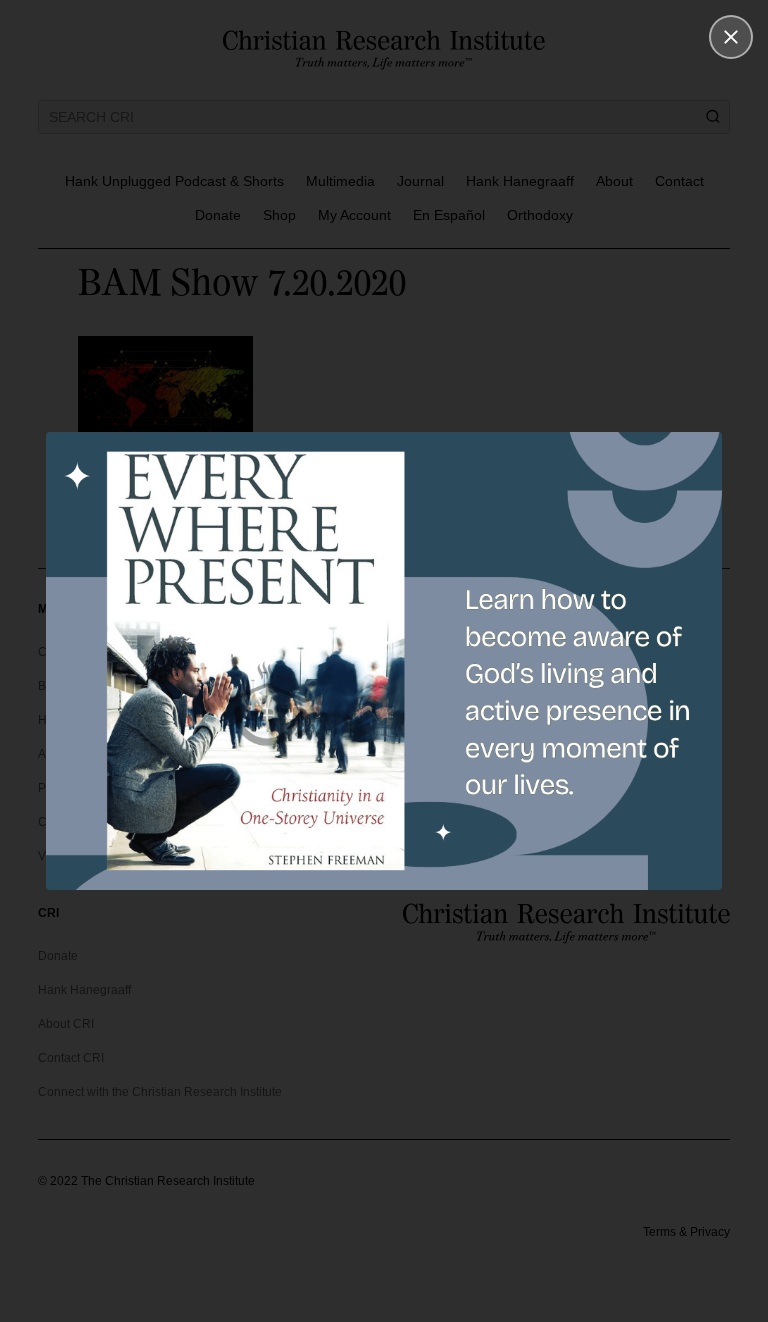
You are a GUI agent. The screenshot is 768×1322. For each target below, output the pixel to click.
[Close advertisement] (731, 37)
